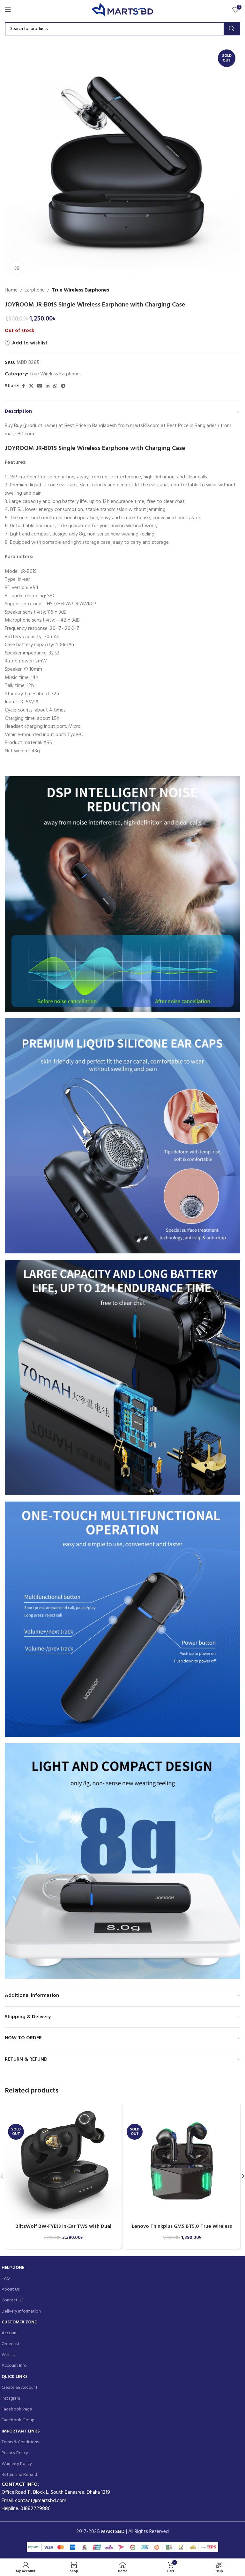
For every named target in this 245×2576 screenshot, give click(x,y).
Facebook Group (18, 2420)
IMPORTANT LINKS (21, 2431)
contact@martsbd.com (41, 2501)
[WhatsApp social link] (55, 386)
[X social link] (31, 386)
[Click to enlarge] (17, 268)
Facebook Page (17, 2409)
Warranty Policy (17, 2464)
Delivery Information (21, 2311)
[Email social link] (40, 386)
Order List (11, 2344)
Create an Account (20, 2388)
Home (11, 290)
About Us (11, 2289)
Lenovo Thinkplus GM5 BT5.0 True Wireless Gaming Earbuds (182, 2230)
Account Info (14, 2366)
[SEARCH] (232, 29)
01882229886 (36, 2509)
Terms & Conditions (20, 2442)
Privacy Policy (15, 2453)
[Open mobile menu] (8, 10)
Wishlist (9, 2355)
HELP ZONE (13, 2268)
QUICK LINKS (15, 2377)
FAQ (6, 2279)
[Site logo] (123, 10)
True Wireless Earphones (80, 290)
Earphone (35, 290)
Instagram (11, 2399)
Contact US (13, 2300)
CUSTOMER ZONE (19, 2322)
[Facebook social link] (23, 386)
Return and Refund (19, 2475)
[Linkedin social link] (48, 386)
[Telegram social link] (63, 386)
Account (10, 2333)
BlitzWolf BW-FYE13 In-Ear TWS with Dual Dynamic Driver (63, 2230)
